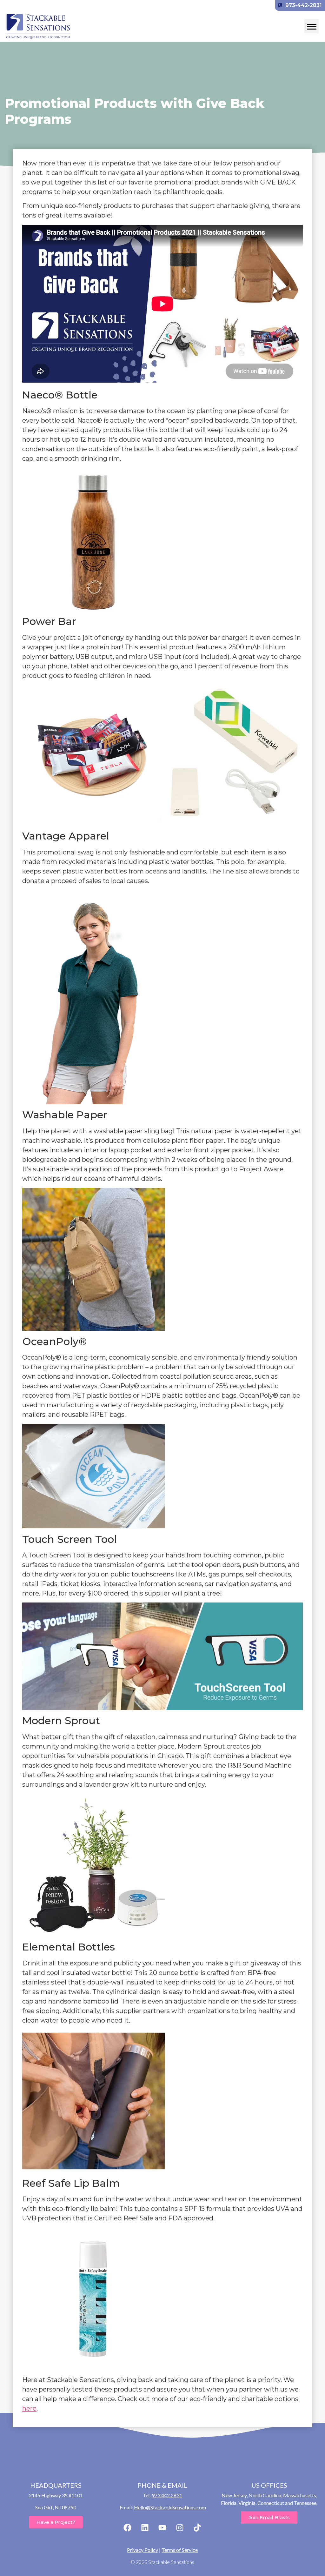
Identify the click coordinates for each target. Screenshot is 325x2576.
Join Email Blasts (269, 2517)
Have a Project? (56, 2522)
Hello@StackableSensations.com (170, 2507)
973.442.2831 (167, 2495)
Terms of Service (180, 2550)
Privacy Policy (143, 2550)
